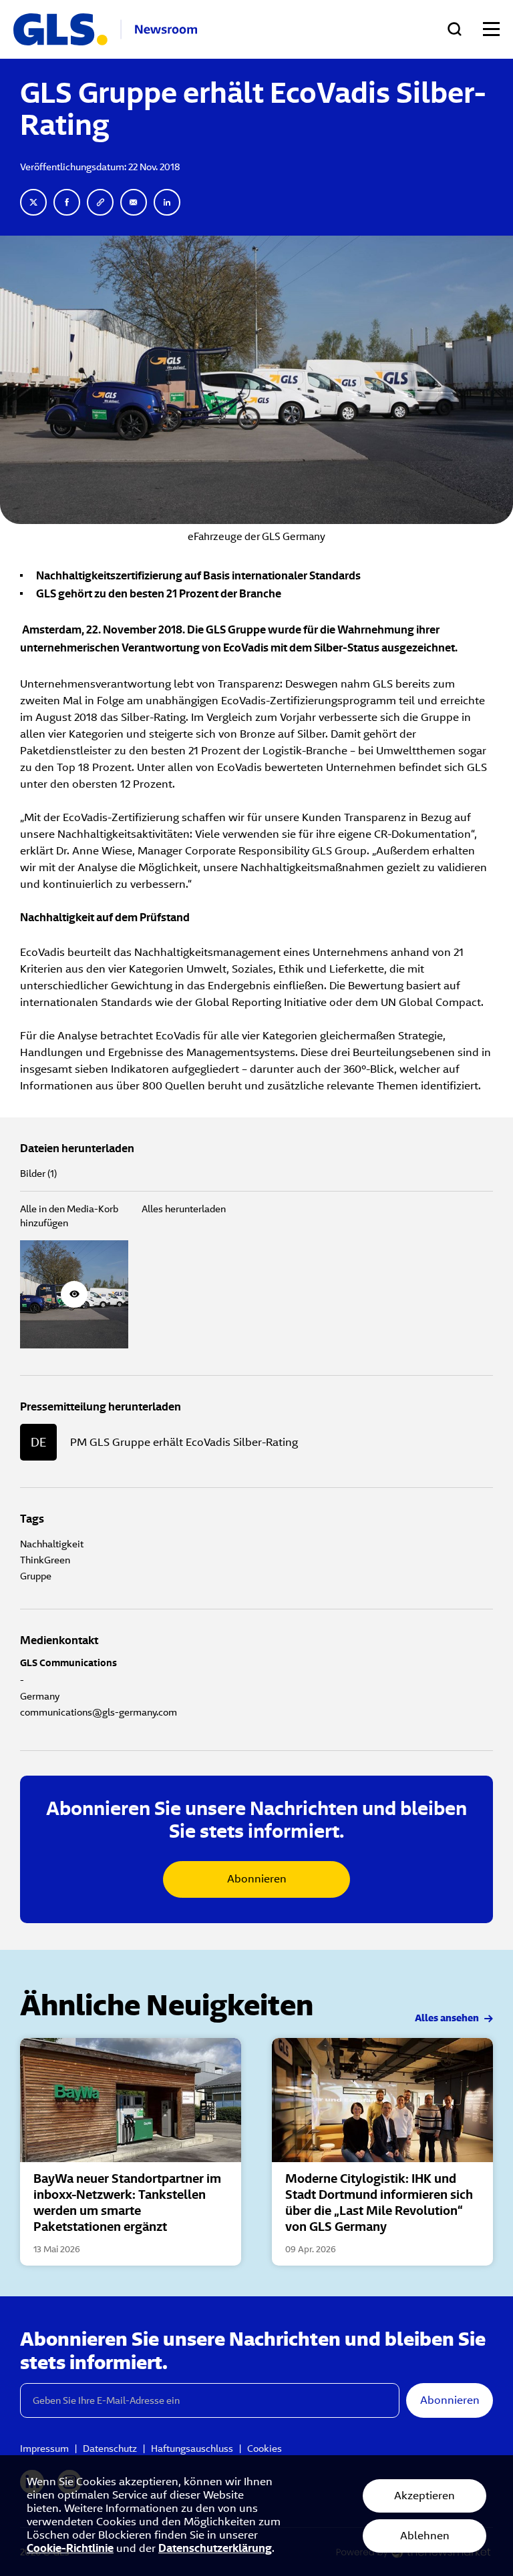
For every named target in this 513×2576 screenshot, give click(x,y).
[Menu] (491, 29)
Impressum (44, 2449)
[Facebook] (67, 202)
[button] (74, 1294)
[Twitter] (33, 202)
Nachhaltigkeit (52, 1544)
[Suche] (455, 29)
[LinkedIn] (167, 202)
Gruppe (36, 1576)
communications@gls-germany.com (99, 1712)
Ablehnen (425, 2536)
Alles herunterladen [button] (184, 1209)
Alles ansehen (448, 2019)
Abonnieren (257, 1879)
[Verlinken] (100, 202)
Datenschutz (110, 2449)
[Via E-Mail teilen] (134, 202)
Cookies (265, 2449)
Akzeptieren (424, 2496)
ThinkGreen (45, 1560)
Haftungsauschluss (192, 2449)
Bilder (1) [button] (38, 1174)
